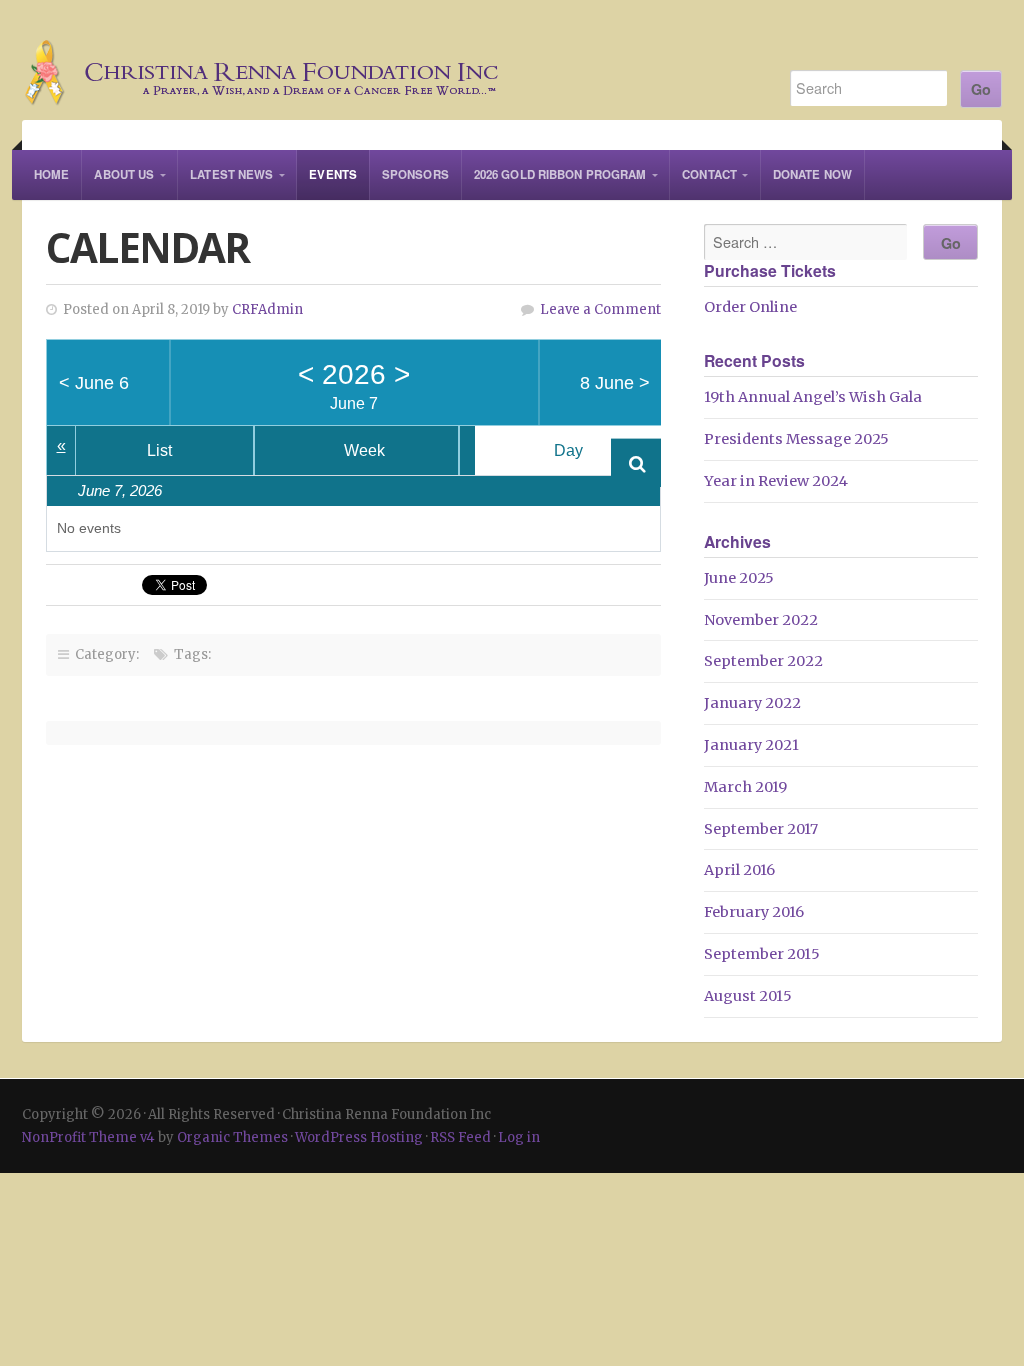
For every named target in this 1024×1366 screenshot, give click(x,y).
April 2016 (739, 870)
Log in (519, 1137)
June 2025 (739, 578)
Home (51, 174)
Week (364, 450)
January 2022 (752, 703)
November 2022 (761, 620)
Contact (709, 174)
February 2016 (754, 912)
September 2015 (762, 954)
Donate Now (812, 174)
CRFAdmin (267, 309)
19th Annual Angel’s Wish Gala (813, 397)
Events (333, 174)
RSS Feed (460, 1137)
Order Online (750, 307)
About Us (124, 174)
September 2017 (761, 829)
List (159, 450)
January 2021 (751, 745)
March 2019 (745, 787)
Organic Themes (232, 1137)
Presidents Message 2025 (796, 439)
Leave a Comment (600, 309)
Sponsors (415, 174)
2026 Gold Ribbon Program (560, 174)
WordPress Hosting (359, 1137)
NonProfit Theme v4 (88, 1137)
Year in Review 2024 (776, 481)
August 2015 (748, 996)
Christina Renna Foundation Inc (384, 60)
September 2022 (763, 661)
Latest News (231, 174)
